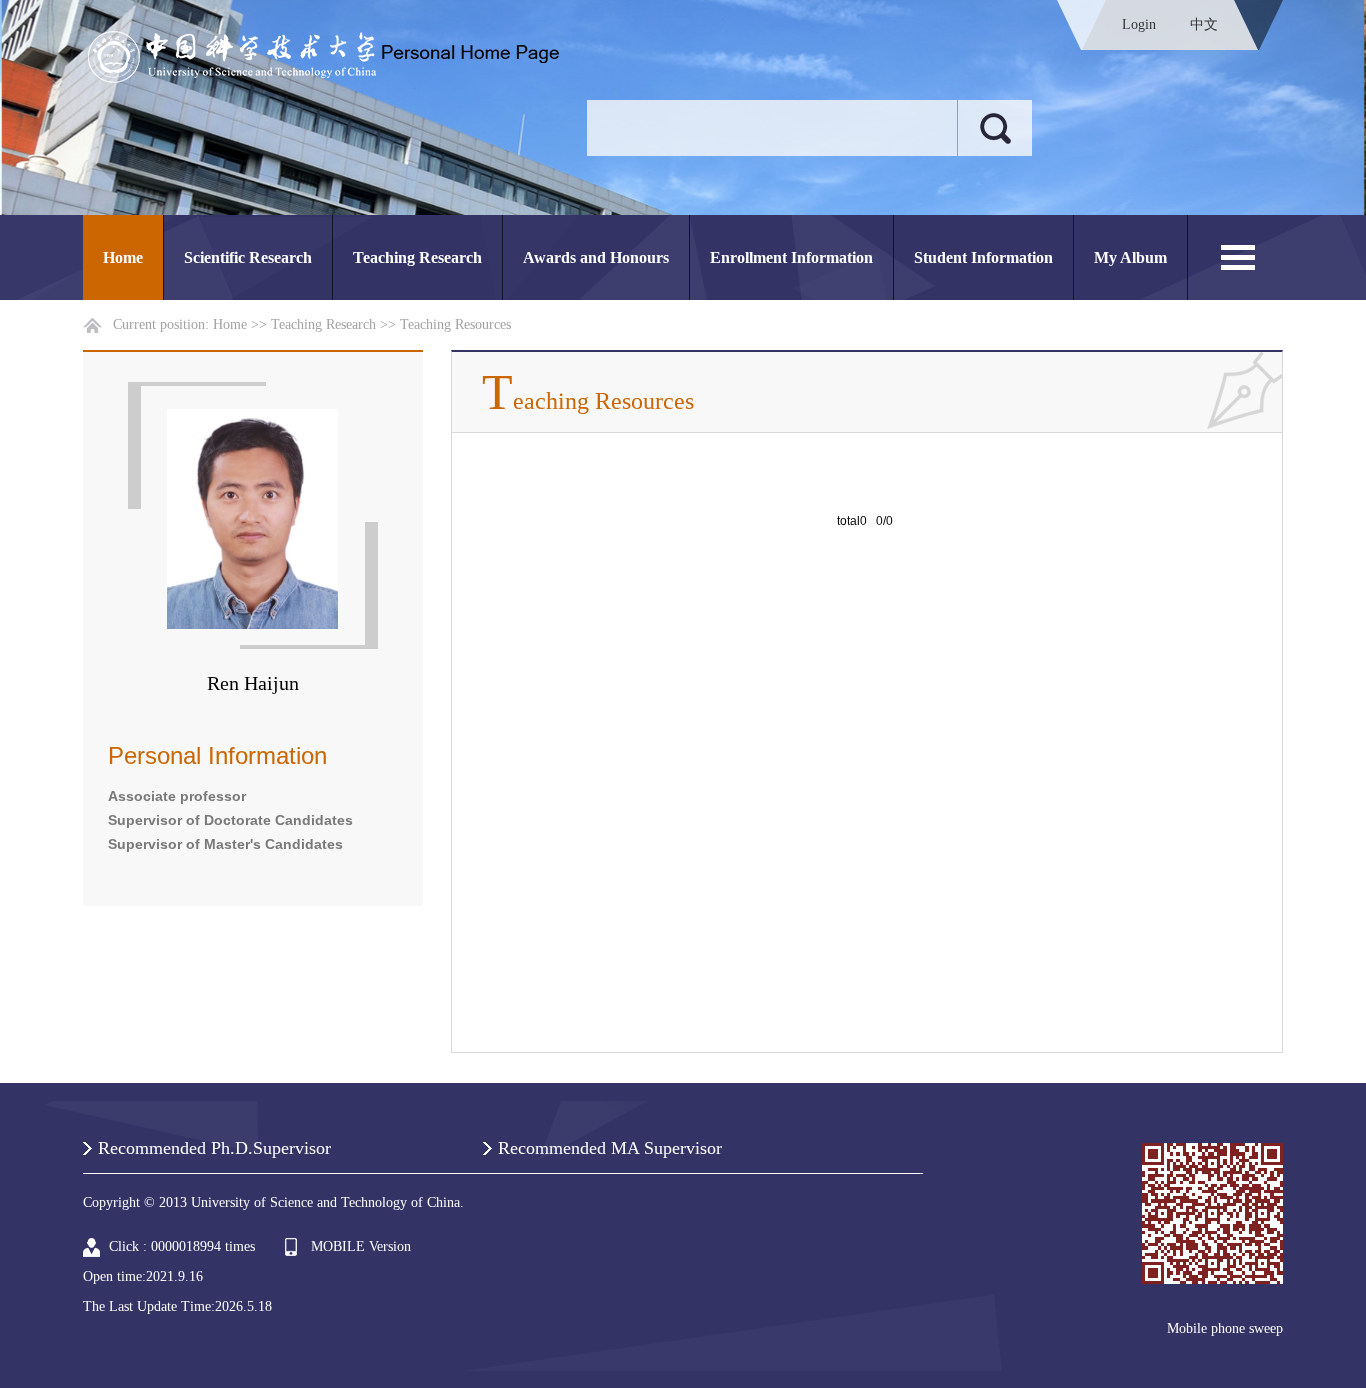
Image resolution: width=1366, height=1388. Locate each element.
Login (1139, 24)
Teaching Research (417, 257)
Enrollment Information (791, 257)
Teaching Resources (455, 324)
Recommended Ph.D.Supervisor (214, 1148)
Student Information (983, 257)
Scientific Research (248, 257)
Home (123, 257)
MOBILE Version (361, 1246)
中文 (1204, 24)
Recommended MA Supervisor (610, 1148)
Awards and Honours (596, 257)
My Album (1130, 257)
